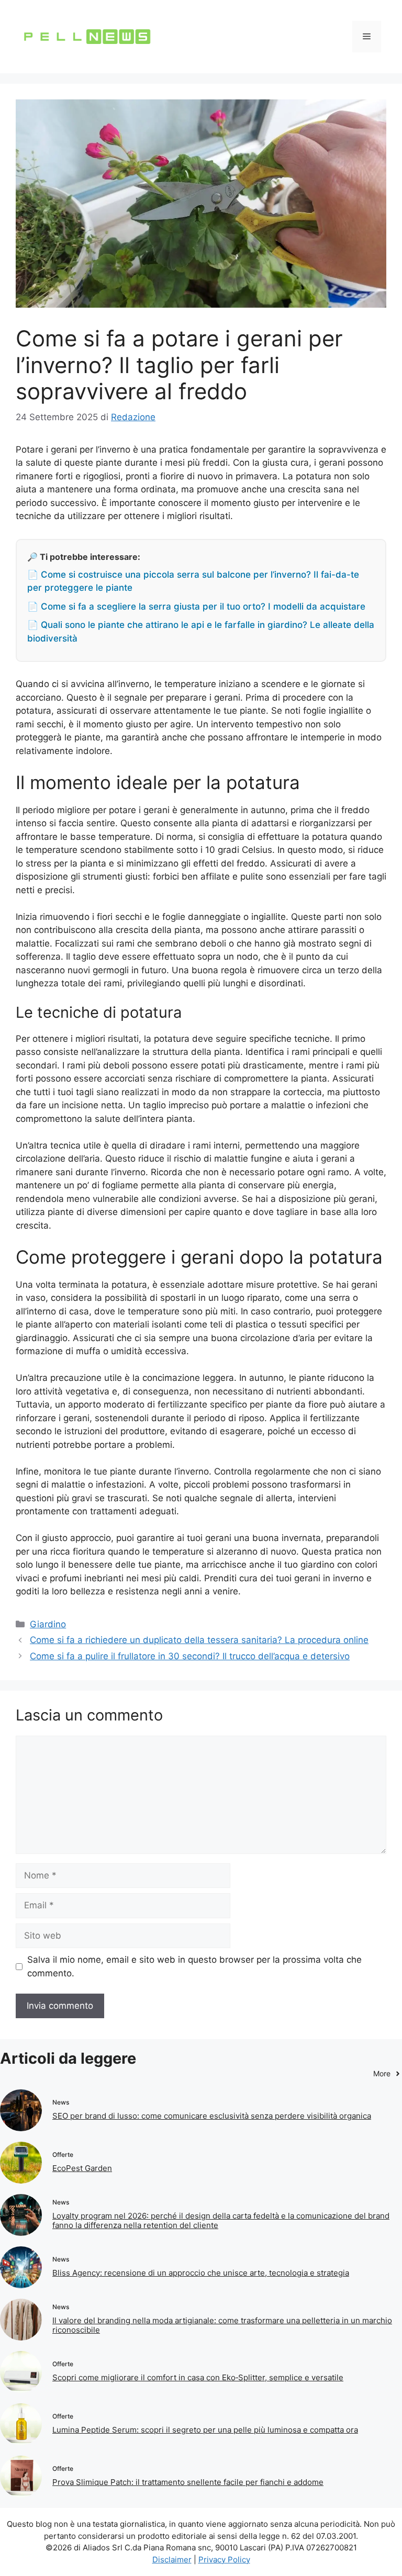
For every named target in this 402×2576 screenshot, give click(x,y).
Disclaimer (172, 2560)
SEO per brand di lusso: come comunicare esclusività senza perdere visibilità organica (212, 2116)
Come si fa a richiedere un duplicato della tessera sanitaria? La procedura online (199, 1640)
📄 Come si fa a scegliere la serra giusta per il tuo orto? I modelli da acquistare (196, 606)
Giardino (48, 1624)
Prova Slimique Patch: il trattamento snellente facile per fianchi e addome (188, 2482)
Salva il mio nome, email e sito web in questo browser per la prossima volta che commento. (194, 1966)
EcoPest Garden (82, 2168)
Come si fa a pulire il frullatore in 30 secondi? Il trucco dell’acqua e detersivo (190, 1656)
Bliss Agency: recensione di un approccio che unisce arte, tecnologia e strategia (201, 2273)
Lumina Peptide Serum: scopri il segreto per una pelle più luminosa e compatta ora (205, 2430)
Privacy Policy (224, 2560)
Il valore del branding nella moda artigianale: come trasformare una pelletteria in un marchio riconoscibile (222, 2325)
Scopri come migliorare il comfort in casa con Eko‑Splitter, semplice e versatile (198, 2377)
